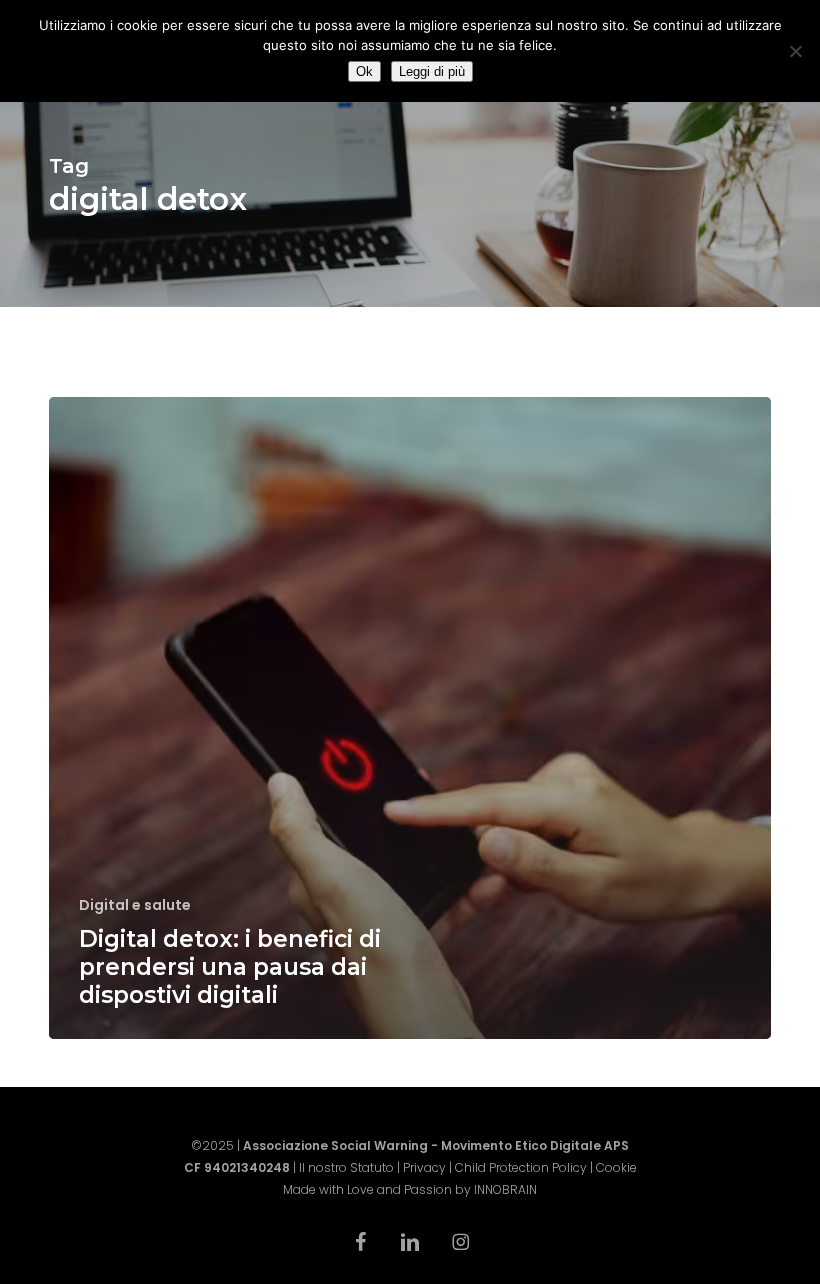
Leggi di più (432, 71)
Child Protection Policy (521, 1167)
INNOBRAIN (505, 1189)
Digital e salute (135, 905)
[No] (795, 51)
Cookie (616, 1167)
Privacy (424, 1167)
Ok (364, 71)
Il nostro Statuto (346, 1167)
